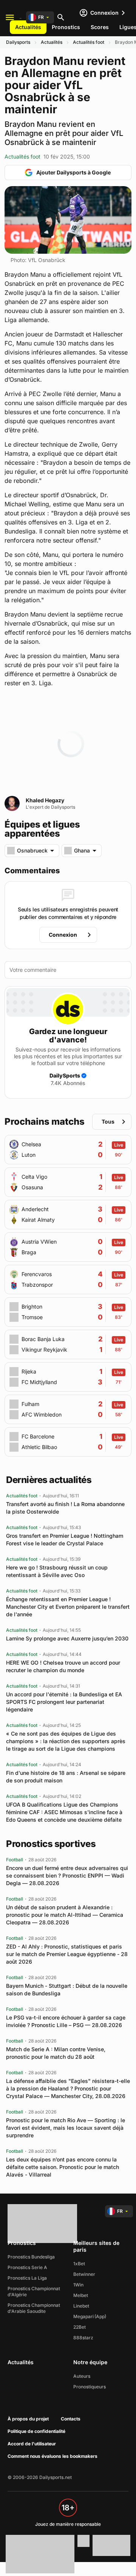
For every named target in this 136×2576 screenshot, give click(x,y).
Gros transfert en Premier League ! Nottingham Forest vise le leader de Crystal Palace (65, 1539)
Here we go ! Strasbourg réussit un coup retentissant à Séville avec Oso (57, 1571)
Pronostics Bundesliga (31, 2257)
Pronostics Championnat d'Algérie (34, 2292)
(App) (100, 2316)
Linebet (81, 2306)
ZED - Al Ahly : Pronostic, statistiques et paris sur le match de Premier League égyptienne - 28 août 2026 (67, 1954)
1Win (78, 2285)
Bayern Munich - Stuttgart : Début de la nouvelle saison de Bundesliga (67, 1989)
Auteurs (82, 2376)
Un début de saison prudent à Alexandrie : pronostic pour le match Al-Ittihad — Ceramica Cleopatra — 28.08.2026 (65, 1915)
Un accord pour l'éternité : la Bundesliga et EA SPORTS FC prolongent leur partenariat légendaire (64, 1702)
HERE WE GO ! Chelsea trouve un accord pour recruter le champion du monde (63, 1666)
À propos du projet (28, 2419)
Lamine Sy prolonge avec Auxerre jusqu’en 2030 (67, 1638)
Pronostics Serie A (27, 2267)
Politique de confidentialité (36, 2431)
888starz (83, 2338)
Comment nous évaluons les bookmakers (53, 2456)
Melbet (81, 2295)
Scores (100, 27)
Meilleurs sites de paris (96, 2246)
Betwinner (84, 2274)
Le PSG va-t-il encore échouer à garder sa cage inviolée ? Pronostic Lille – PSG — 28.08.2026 (66, 2021)
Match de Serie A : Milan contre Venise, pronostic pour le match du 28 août (56, 2053)
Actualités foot (89, 42)
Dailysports (18, 42)
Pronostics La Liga (27, 2278)
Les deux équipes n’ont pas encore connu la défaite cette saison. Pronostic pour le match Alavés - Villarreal (63, 2167)
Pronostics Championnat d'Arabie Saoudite (34, 2308)
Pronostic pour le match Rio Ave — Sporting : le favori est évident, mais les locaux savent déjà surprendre (66, 2128)
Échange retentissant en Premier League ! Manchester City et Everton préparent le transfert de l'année (68, 1607)
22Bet (80, 2327)
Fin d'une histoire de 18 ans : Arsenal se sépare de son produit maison (66, 1777)
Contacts (71, 2419)
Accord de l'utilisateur (32, 2444)
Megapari (83, 2316)
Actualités (28, 27)
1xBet (79, 2264)
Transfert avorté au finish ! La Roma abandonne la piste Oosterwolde (65, 1508)
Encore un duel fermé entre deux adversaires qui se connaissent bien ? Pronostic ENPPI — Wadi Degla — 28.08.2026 (67, 1875)
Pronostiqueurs (90, 2387)
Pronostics (66, 27)
